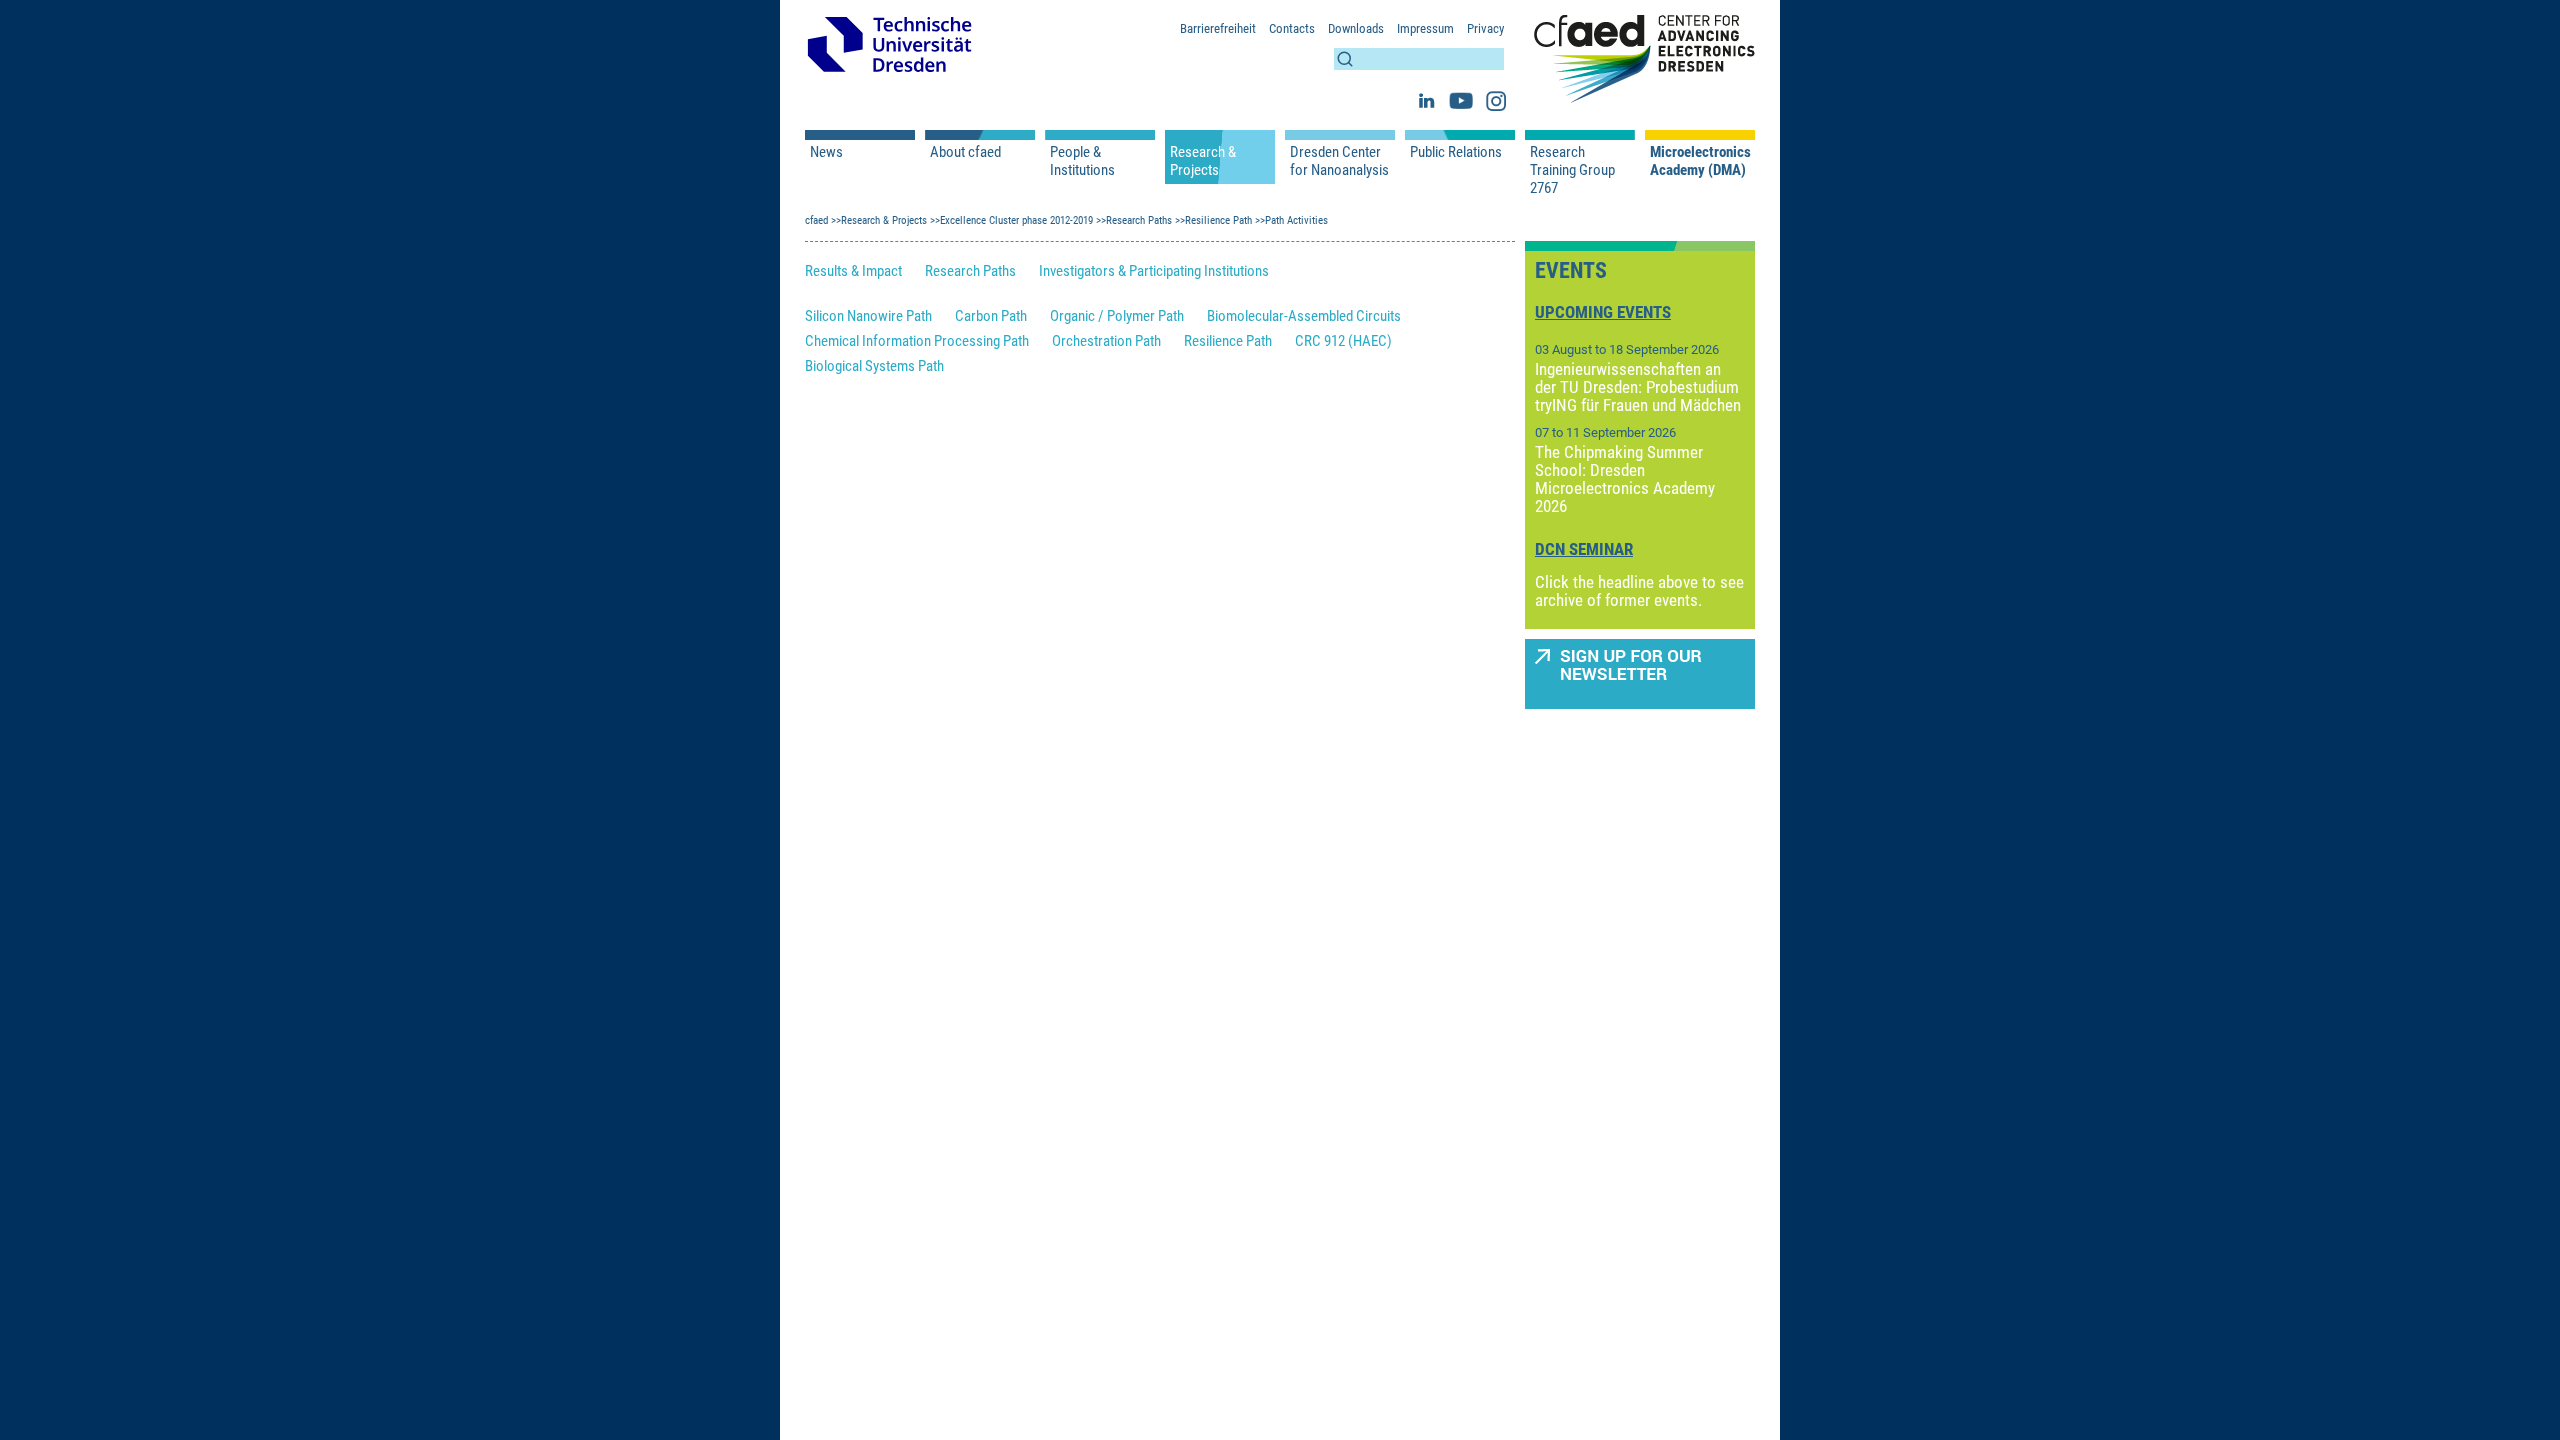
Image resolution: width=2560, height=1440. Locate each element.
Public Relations (1456, 152)
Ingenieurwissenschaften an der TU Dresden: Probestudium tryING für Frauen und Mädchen (1638, 387)
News (826, 152)
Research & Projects (1203, 161)
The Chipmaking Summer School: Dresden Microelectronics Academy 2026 (1625, 479)
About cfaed (965, 152)
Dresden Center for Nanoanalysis (1339, 161)
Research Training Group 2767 (1572, 170)
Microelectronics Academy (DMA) (1700, 161)
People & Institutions (1082, 161)
